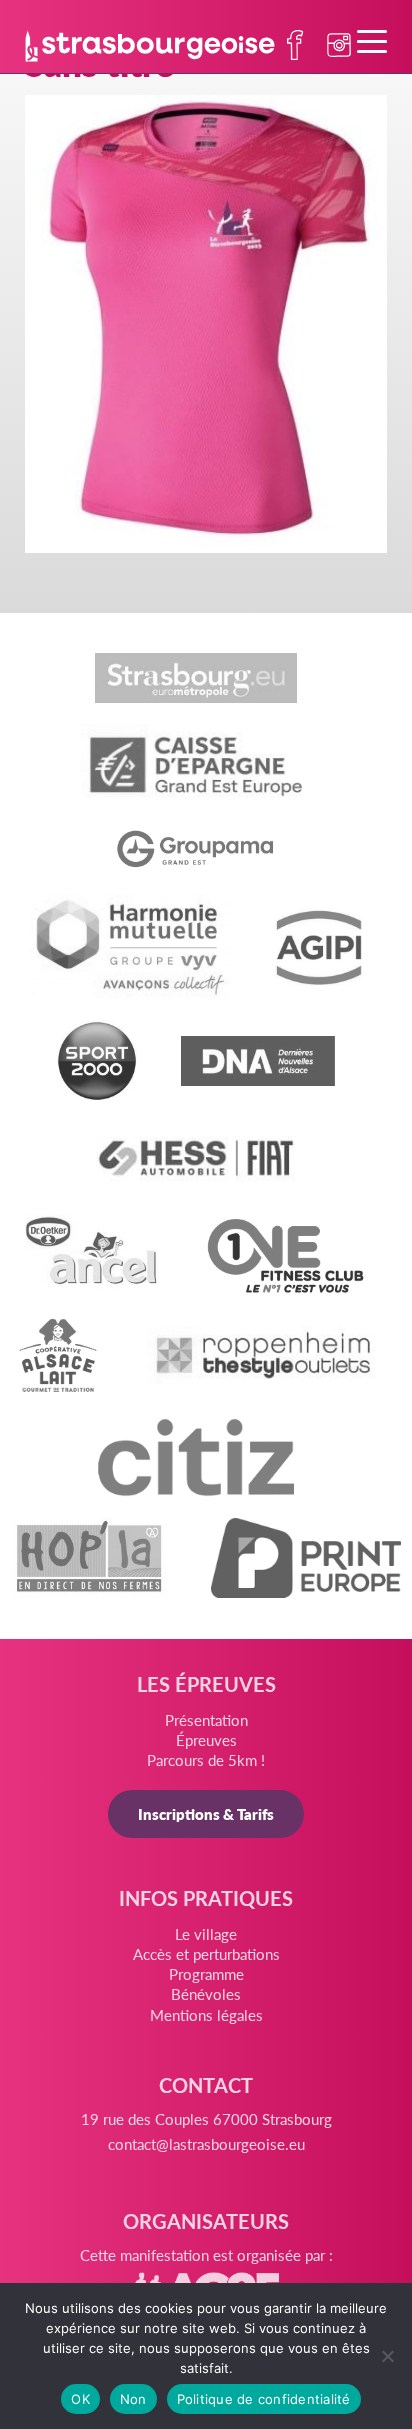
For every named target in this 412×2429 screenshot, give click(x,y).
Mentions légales (206, 2014)
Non (133, 2399)
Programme (206, 1973)
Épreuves (206, 1739)
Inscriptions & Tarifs (206, 1813)
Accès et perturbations (206, 1953)
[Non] (387, 2356)
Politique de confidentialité (264, 2399)
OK (80, 2399)
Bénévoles (206, 1993)
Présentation (206, 1719)
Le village (206, 1933)
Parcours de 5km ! (206, 1759)
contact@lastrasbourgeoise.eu (206, 2143)
